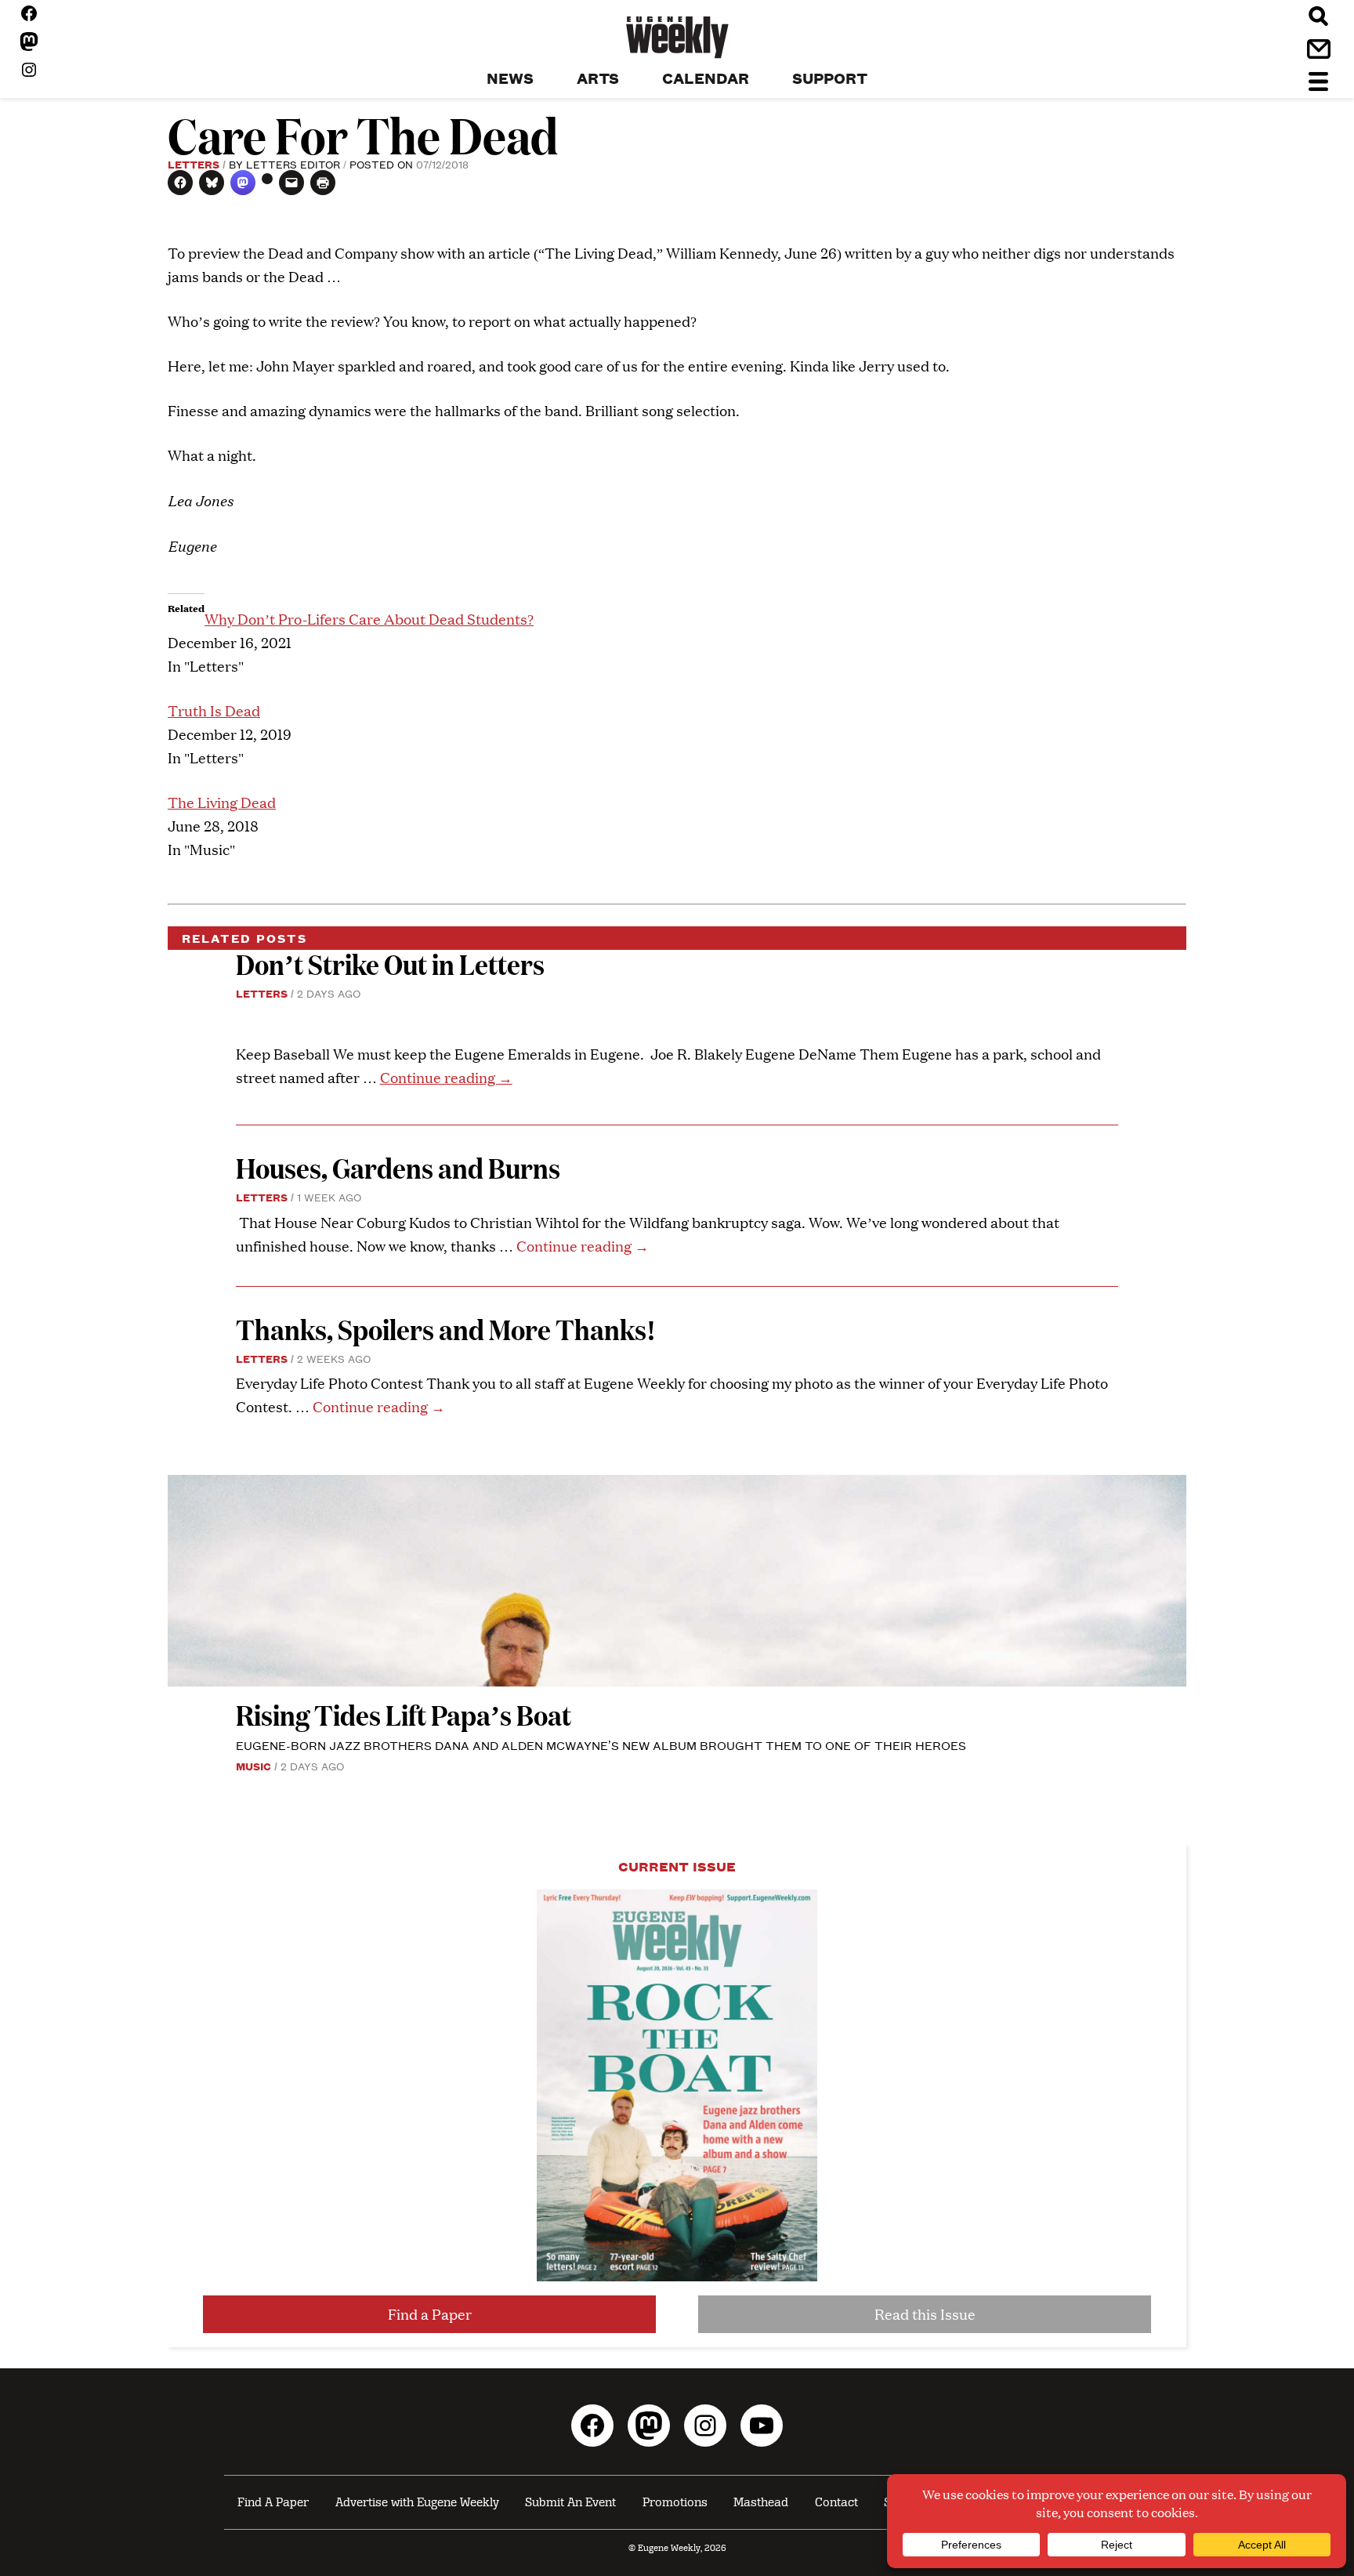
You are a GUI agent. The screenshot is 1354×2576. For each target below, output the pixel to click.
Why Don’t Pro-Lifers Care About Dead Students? (369, 619)
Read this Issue (925, 2314)
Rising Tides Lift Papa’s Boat (404, 1714)
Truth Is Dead (214, 710)
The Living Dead (222, 802)
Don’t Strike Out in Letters (390, 964)
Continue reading (446, 1077)
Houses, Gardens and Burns (400, 1167)
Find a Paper (430, 2314)
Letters (194, 164)
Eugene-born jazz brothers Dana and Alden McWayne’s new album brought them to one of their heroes (601, 1745)
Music (253, 1766)
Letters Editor (293, 164)
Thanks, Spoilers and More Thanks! (446, 1329)
